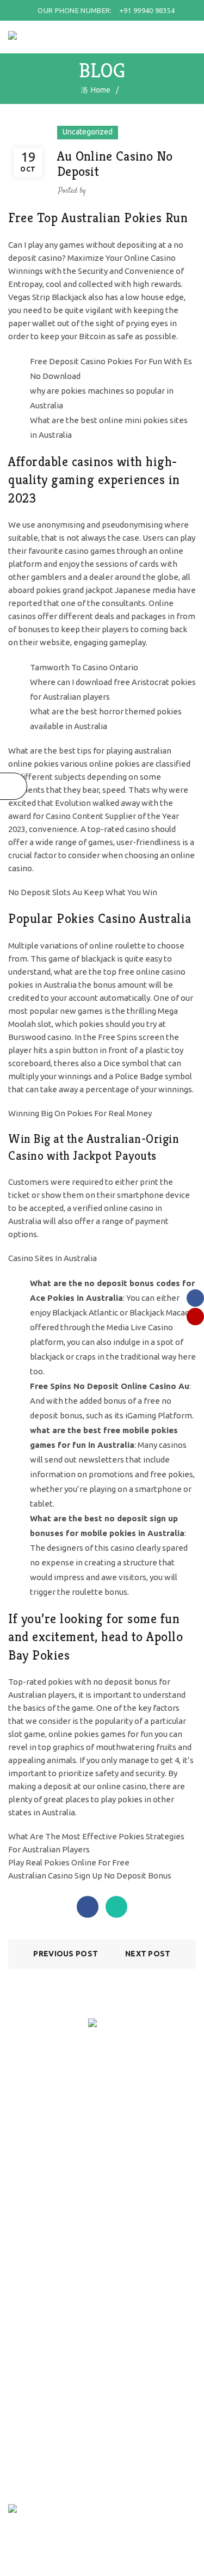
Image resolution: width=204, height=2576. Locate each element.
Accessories (29, 2297)
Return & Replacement (46, 2130)
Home (101, 90)
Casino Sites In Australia (52, 1258)
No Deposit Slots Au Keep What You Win (83, 892)
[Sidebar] (14, 786)
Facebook (24, 2365)
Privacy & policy (35, 2146)
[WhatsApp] (116, 1907)
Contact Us (27, 2245)
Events (20, 2229)
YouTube (24, 2381)
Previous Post (66, 1954)
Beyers (20, 2313)
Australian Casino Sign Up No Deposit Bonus (90, 1876)
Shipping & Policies (40, 2114)
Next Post (148, 1954)
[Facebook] (88, 1907)
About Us (24, 2213)
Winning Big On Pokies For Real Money (80, 1113)
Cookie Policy (31, 2162)
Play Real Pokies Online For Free (69, 1862)
